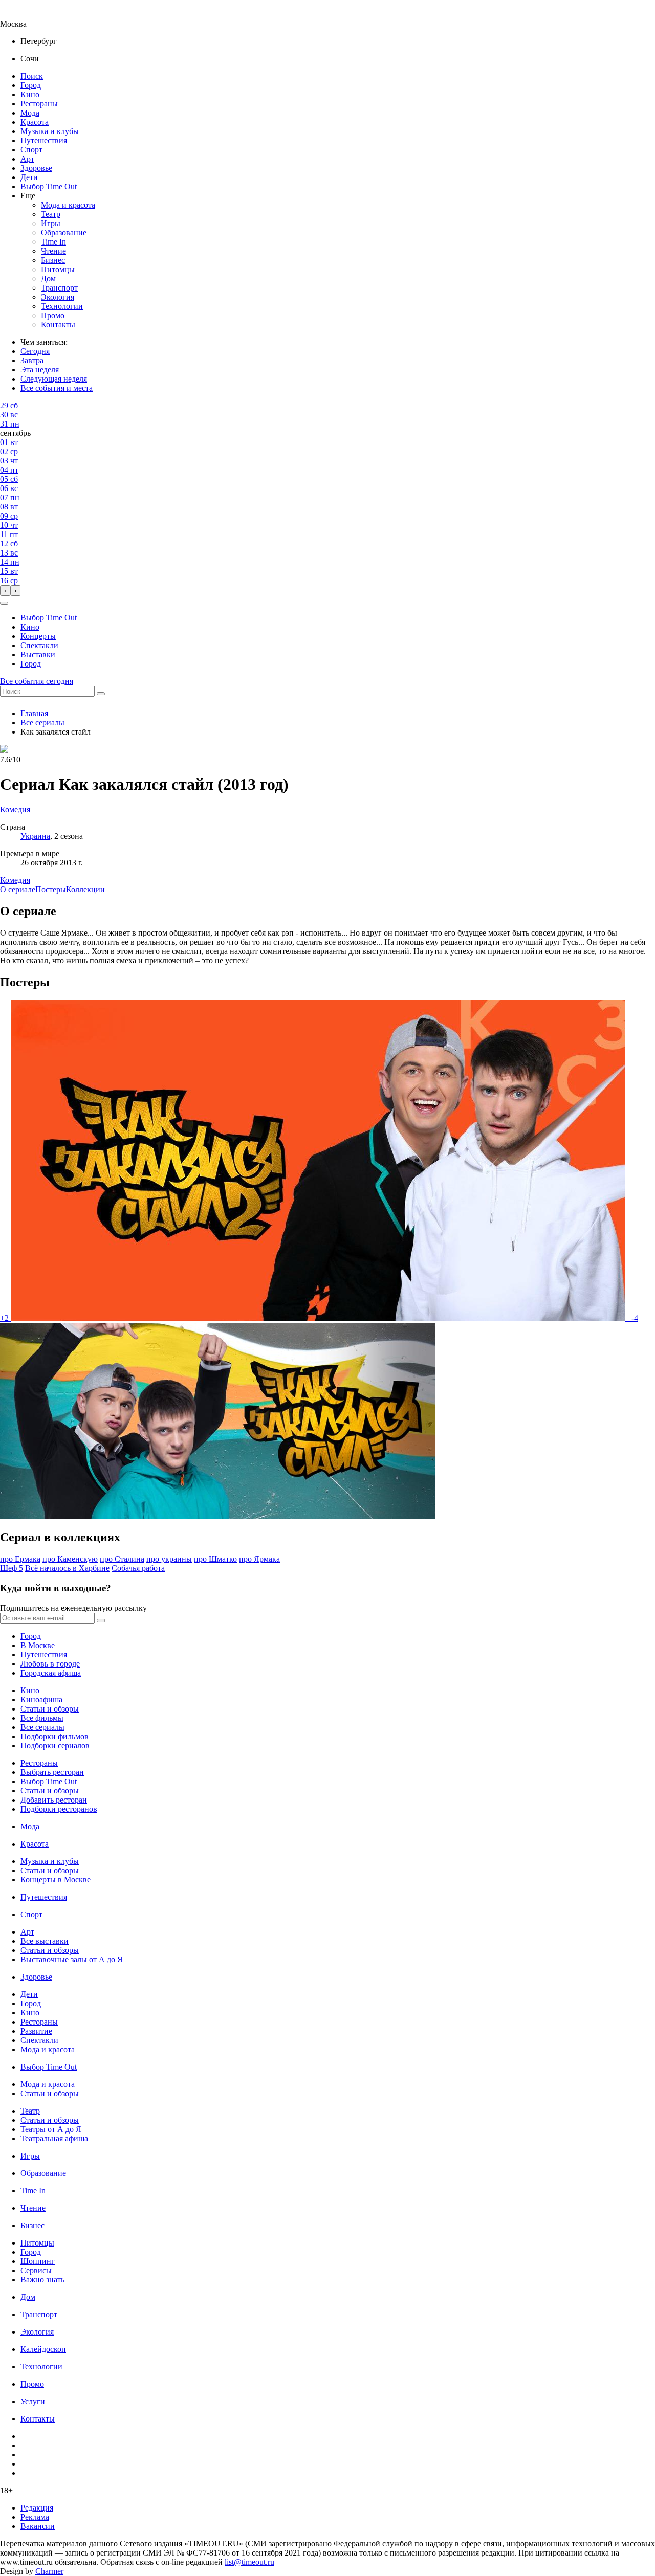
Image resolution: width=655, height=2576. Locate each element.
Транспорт (59, 288)
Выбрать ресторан (52, 1772)
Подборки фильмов (54, 1736)
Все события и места (57, 388)
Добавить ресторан (54, 1800)
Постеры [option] (51, 889)
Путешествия (44, 140)
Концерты (38, 636)
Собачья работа (138, 1568)
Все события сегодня (37, 681)
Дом (48, 279)
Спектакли (39, 645)
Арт (27, 159)
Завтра (32, 360)
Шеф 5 (12, 1568)
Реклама (35, 2517)
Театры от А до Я (51, 2129)
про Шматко (215, 1559)
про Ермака (20, 1559)
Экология (58, 297)
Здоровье (36, 168)
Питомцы (58, 269)
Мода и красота (68, 205)
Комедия (15, 880)
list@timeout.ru (249, 2562)
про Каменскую (70, 1559)
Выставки (38, 654)
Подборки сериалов (55, 1746)
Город (31, 85)
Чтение (53, 251)
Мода (30, 113)
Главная (34, 713)
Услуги (33, 2401)
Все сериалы (42, 723)
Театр (51, 214)
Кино (30, 94)
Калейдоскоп (43, 2349)
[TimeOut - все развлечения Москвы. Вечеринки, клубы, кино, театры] (23, 15)
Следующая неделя (54, 379)
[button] (4, 603)
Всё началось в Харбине (67, 1568)
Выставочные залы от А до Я (72, 1959)
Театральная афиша (54, 2138)
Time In (53, 242)
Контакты (58, 325)
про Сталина (122, 1559)
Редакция (37, 2508)
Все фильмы (42, 1718)
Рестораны (39, 104)
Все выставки (45, 1941)
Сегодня (35, 351)
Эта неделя (40, 370)
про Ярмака (259, 1559)
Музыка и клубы (50, 131)
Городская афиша (51, 1673)
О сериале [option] (18, 889)
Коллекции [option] (85, 889)
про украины (169, 1559)
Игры (51, 223)
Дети (29, 177)
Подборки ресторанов (59, 1809)
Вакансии (38, 2526)
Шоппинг (38, 2261)
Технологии (62, 306)
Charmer (49, 2571)
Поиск (32, 76)
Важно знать (42, 2280)
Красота (35, 122)
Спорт (31, 150)
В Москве (38, 1645)
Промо (53, 315)
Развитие (36, 2031)
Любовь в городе (50, 1664)
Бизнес (53, 260)
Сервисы (36, 2270)
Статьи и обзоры (50, 1709)
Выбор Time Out (49, 186)
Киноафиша (41, 1700)
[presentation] (5, 591)
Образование (64, 232)
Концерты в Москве (56, 1880)
